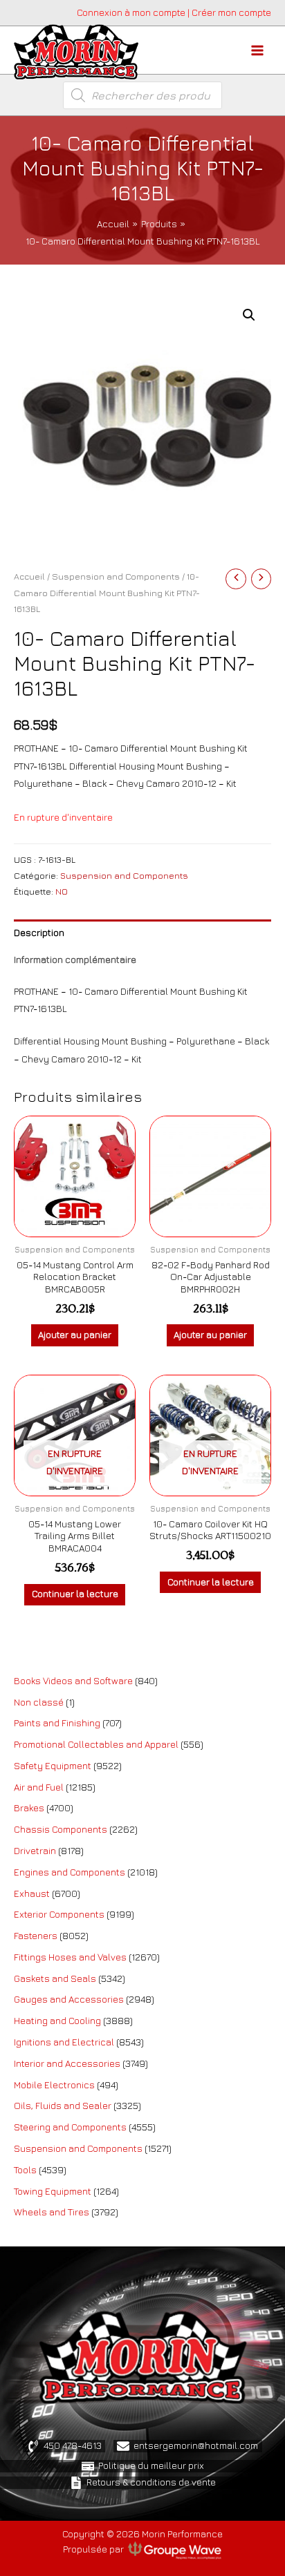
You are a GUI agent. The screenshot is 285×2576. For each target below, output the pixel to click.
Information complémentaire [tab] (75, 960)
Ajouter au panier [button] (75, 1335)
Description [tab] (39, 933)
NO (62, 891)
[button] (249, 315)
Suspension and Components (116, 576)
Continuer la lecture (75, 1594)
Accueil (29, 576)
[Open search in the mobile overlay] (142, 95)
